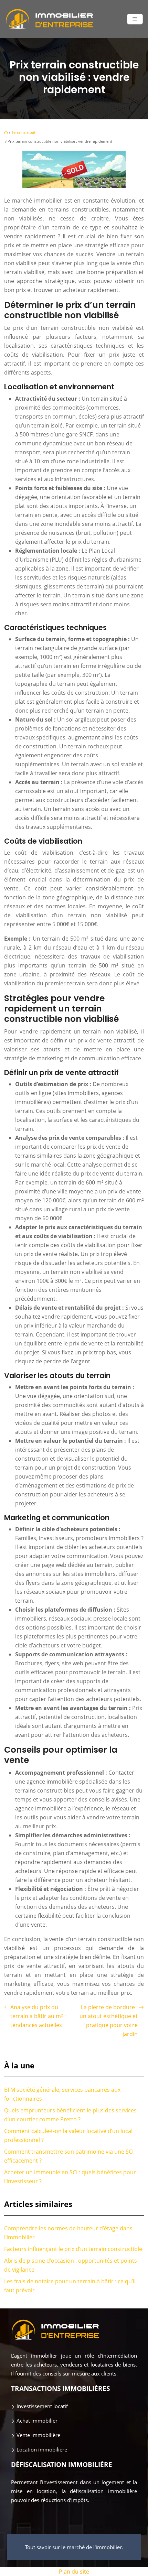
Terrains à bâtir (25, 132)
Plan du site (74, 2572)
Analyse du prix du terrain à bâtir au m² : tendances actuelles (38, 2016)
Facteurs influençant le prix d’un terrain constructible (73, 2249)
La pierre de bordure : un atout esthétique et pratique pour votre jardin (109, 2021)
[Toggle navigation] (135, 19)
